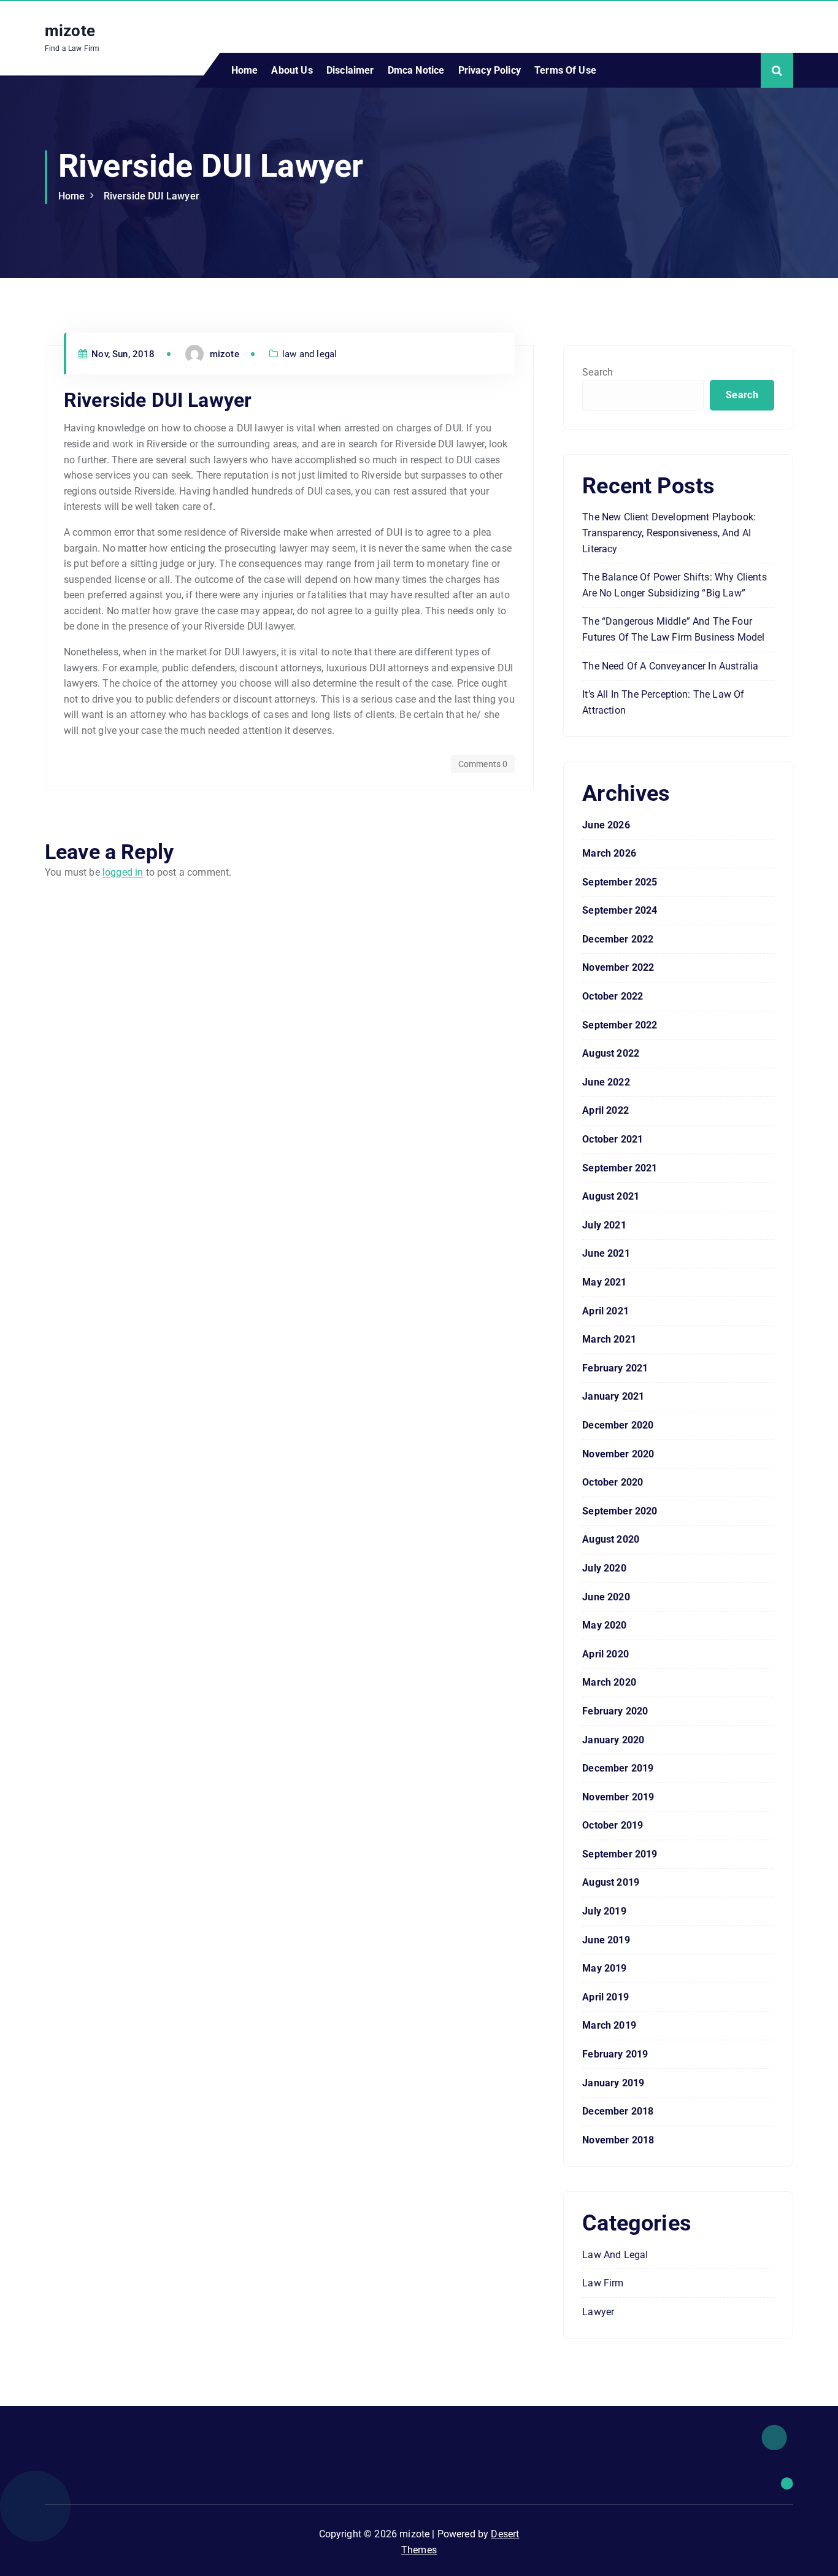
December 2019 (618, 1768)
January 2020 (613, 1740)
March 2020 (609, 1682)
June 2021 (606, 1253)
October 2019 (613, 1825)
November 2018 (618, 2140)
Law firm (603, 2283)
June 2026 (606, 825)
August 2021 (611, 1196)
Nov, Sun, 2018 (122, 354)
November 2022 (618, 967)
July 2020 (604, 1568)
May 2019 (604, 1968)
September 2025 (620, 882)
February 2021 (615, 1368)
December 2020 (618, 1425)
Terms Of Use (565, 70)
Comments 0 (483, 764)
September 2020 (620, 1511)
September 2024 (620, 910)
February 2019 (615, 2054)
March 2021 (609, 1339)
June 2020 (606, 1597)
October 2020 (613, 1482)
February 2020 (615, 1711)
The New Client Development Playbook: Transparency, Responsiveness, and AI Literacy (669, 533)
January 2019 (613, 2083)
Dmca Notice (416, 70)
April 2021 (605, 1311)
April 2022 (605, 1110)
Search (598, 372)
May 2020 (604, 1625)
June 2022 (606, 1082)
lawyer (598, 2312)
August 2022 (611, 1053)
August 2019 (611, 1882)
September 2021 (620, 1168)
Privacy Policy (490, 70)
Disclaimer (350, 70)
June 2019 (606, 1940)
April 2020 (605, 1654)
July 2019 (604, 1911)
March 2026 (609, 853)
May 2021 (604, 1282)
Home (245, 70)
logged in (123, 872)
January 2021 (613, 1396)
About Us (292, 70)
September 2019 (620, 1854)
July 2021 (604, 1225)
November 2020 (618, 1454)
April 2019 (605, 1997)
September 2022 (620, 1025)
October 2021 (613, 1139)
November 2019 (618, 1797)
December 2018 (618, 2111)
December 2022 (618, 939)
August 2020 (611, 1539)
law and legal (309, 354)
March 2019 (609, 2025)
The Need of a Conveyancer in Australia (670, 666)
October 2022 (613, 996)
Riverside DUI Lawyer (152, 196)
